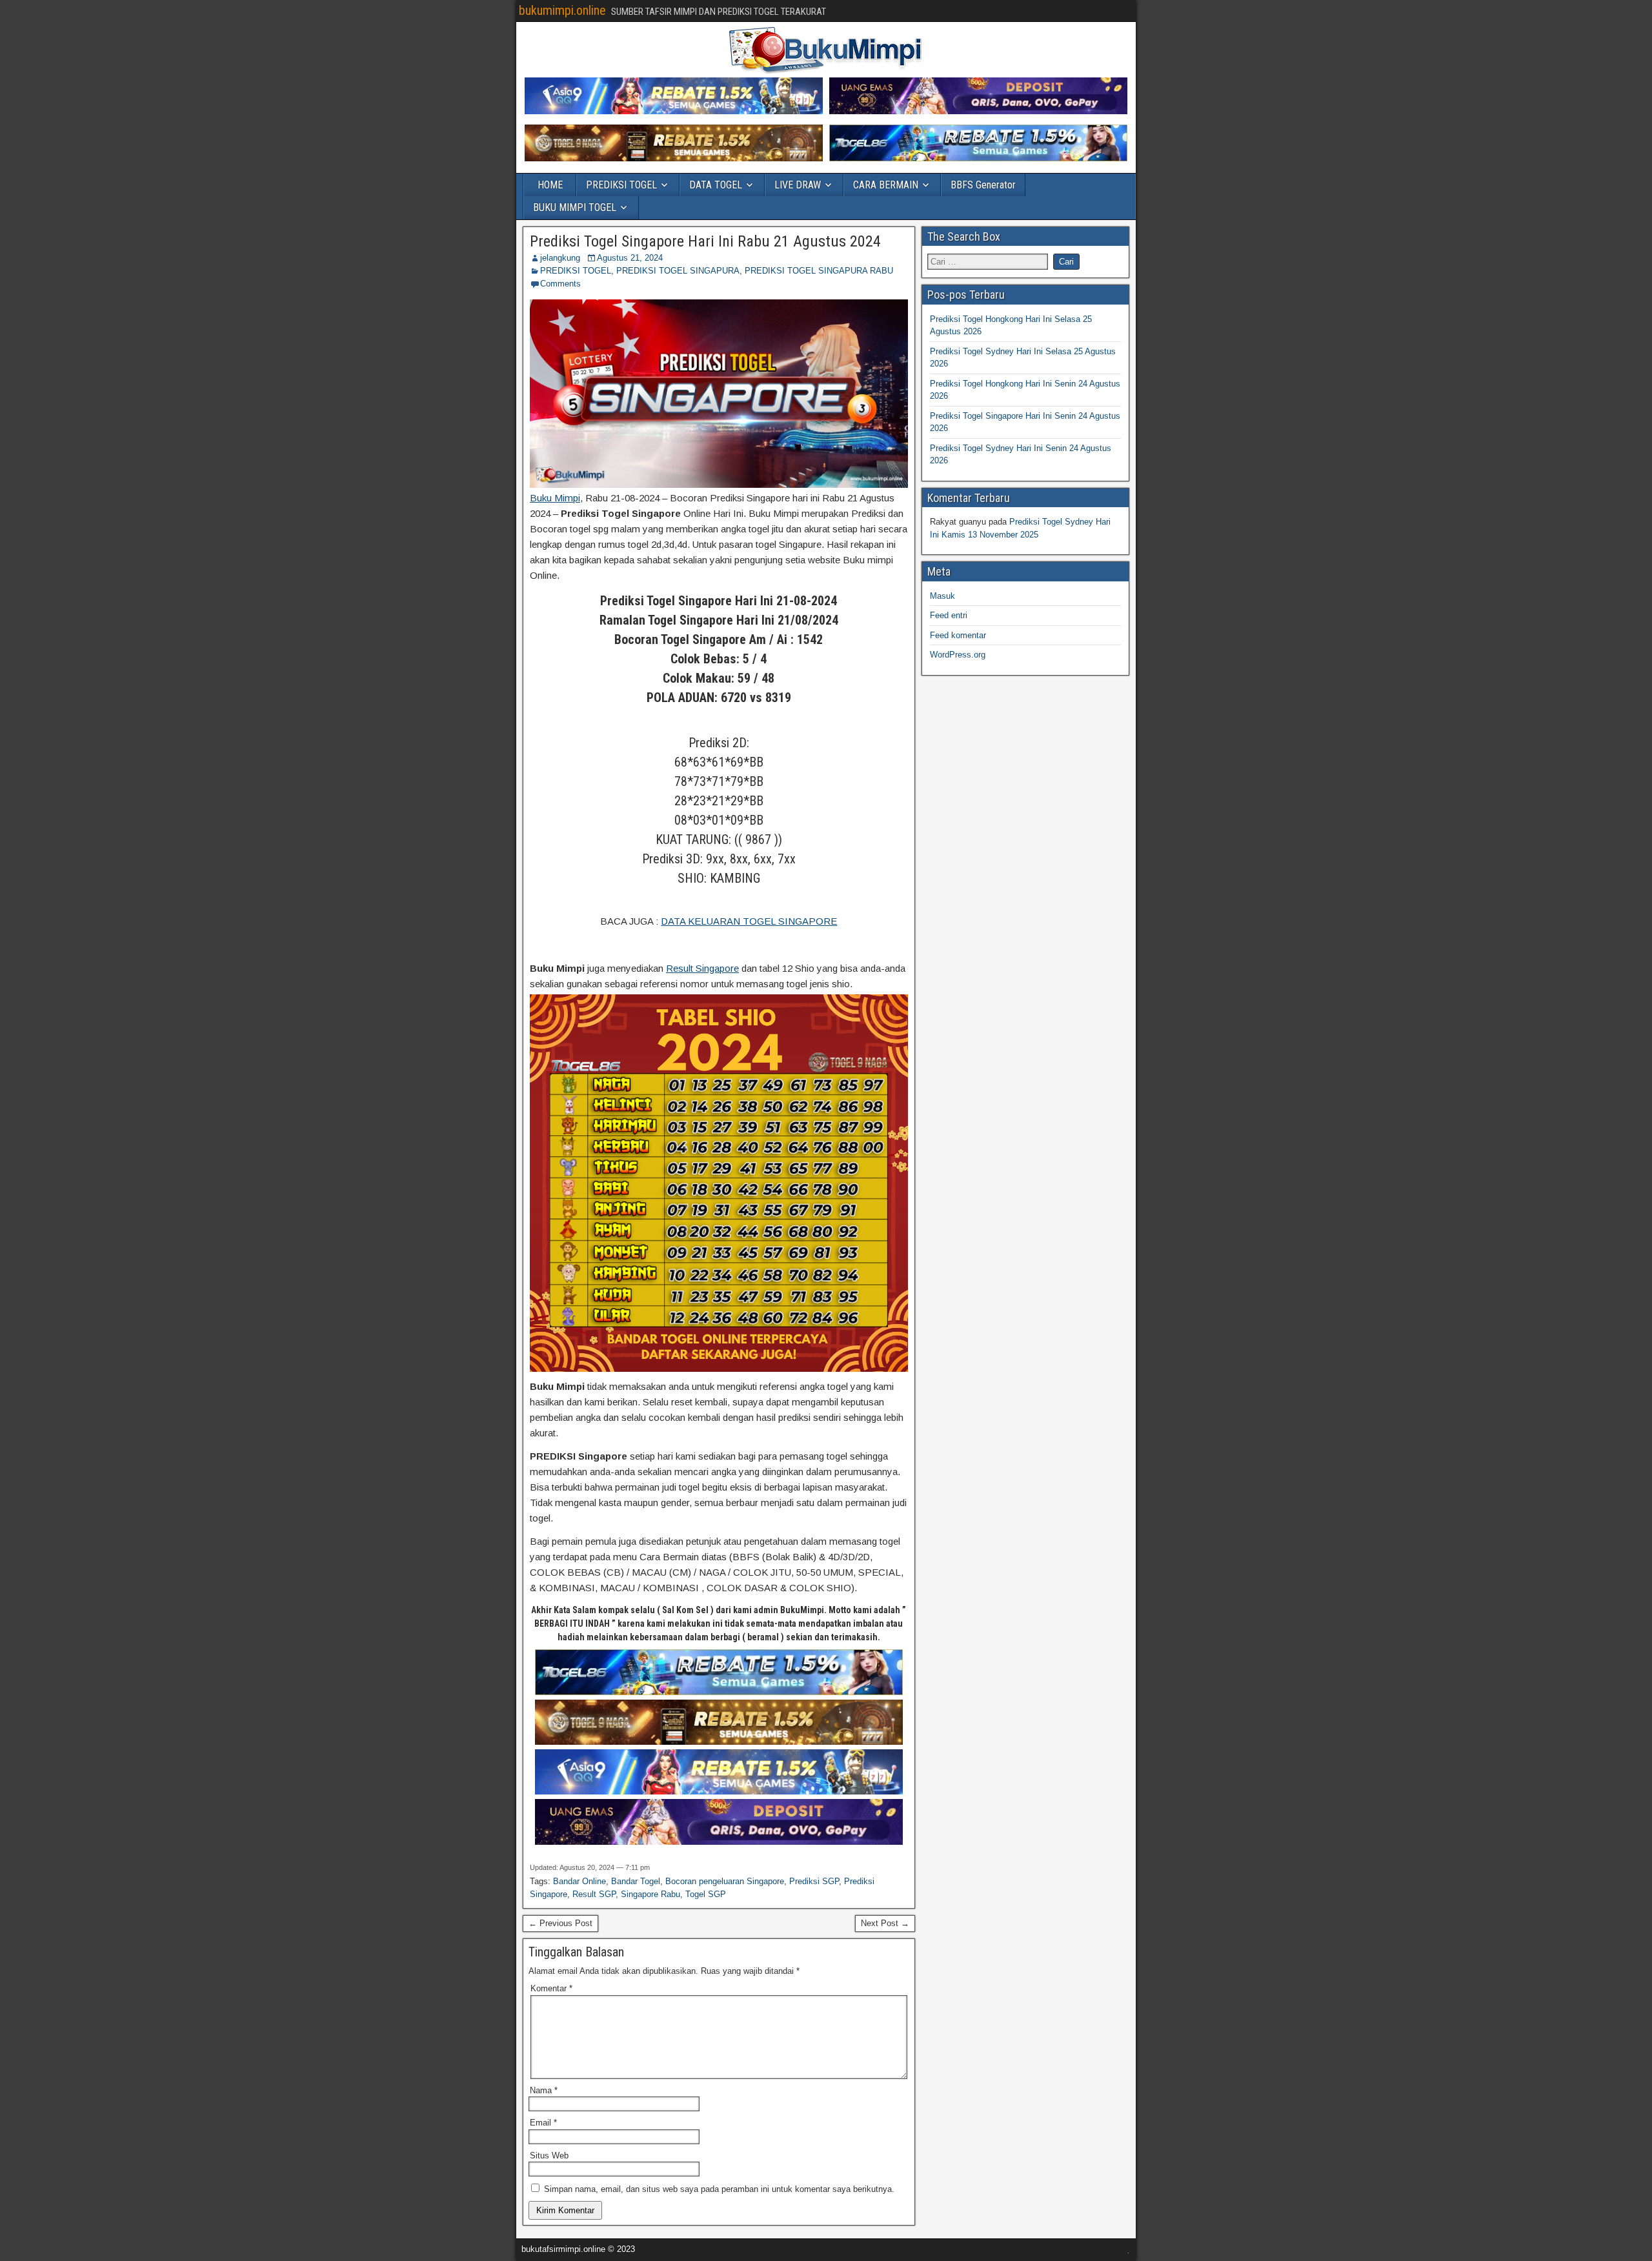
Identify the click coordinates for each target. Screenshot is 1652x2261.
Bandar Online (579, 1881)
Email (543, 2123)
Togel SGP (706, 1894)
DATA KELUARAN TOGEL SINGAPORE (749, 921)
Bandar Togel (636, 1881)
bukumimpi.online (562, 10)
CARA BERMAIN (886, 185)
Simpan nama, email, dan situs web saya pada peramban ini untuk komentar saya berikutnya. (719, 2189)
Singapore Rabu (650, 1894)
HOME (550, 185)
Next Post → (885, 1923)
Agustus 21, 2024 (630, 258)
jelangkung (560, 258)
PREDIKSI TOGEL (621, 185)
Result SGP (594, 1894)
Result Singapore (702, 968)
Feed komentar (958, 635)
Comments (560, 284)
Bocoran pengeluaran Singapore (725, 1881)
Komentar (551, 1988)
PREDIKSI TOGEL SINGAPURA (678, 271)
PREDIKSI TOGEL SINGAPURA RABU (819, 271)
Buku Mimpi (555, 498)
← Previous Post (560, 1923)
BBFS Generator (983, 185)
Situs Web (549, 2155)
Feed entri (949, 615)
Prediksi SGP (814, 1881)
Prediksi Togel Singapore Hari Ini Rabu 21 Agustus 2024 (705, 241)
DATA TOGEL (716, 185)
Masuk (942, 596)
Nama (544, 2090)
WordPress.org (958, 655)
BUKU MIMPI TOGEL (575, 207)
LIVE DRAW (798, 185)
